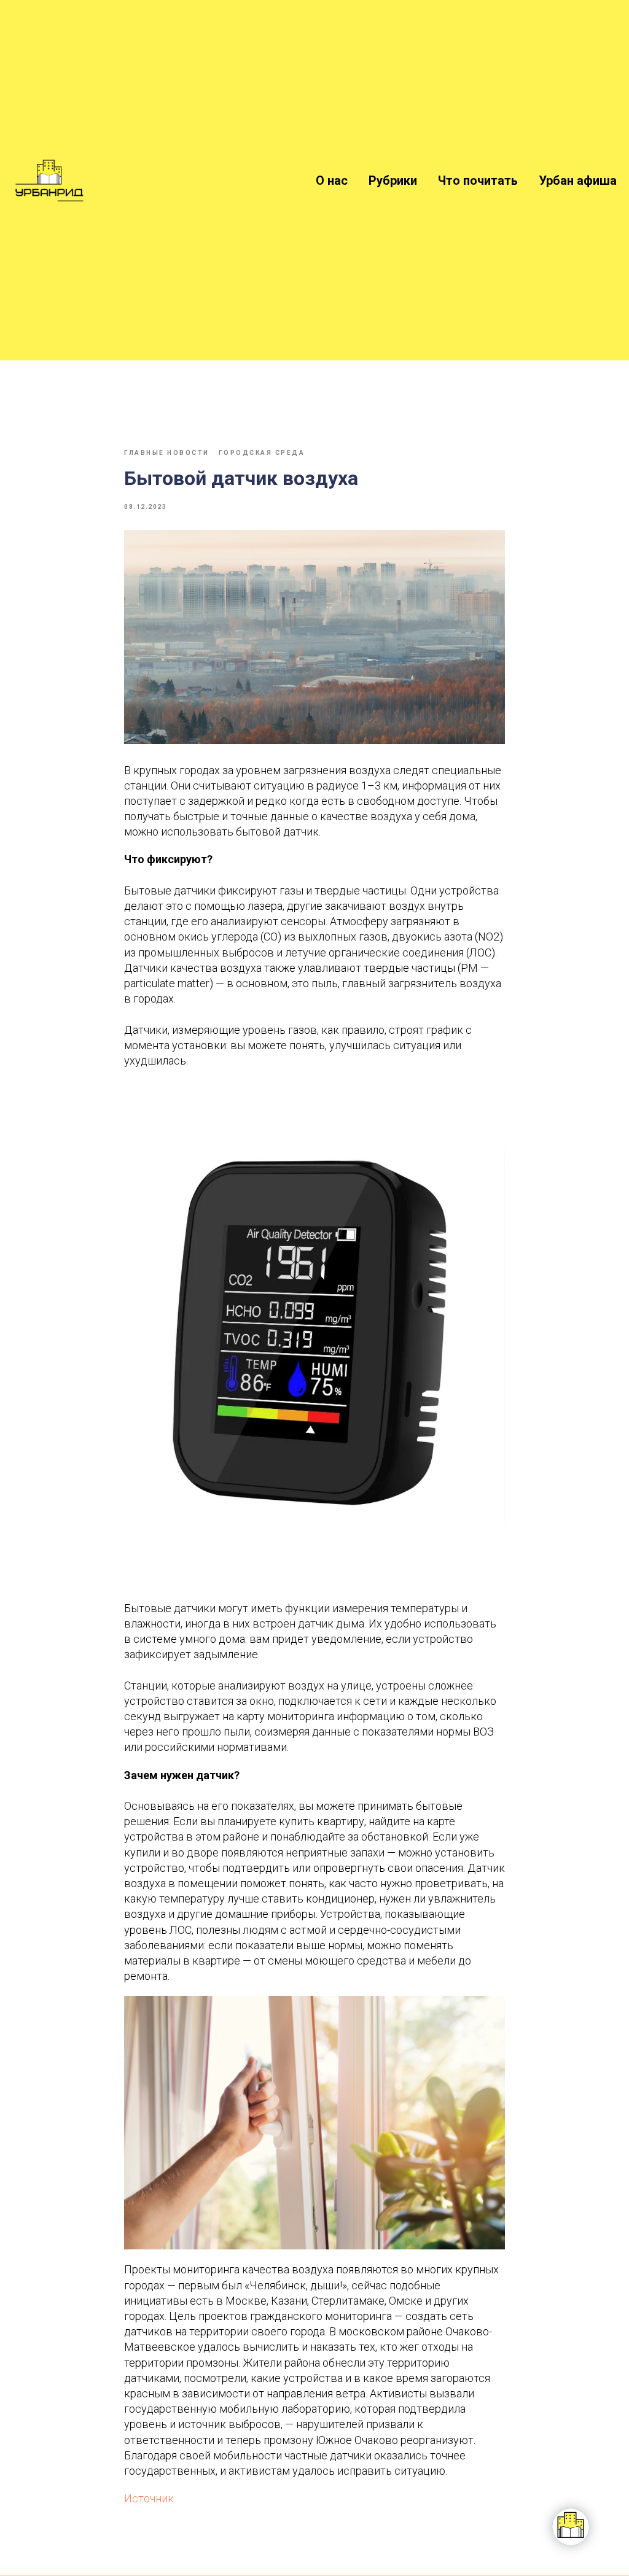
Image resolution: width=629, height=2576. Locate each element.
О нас (332, 180)
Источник (149, 2498)
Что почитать (478, 180)
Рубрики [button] (393, 180)
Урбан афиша (578, 180)
